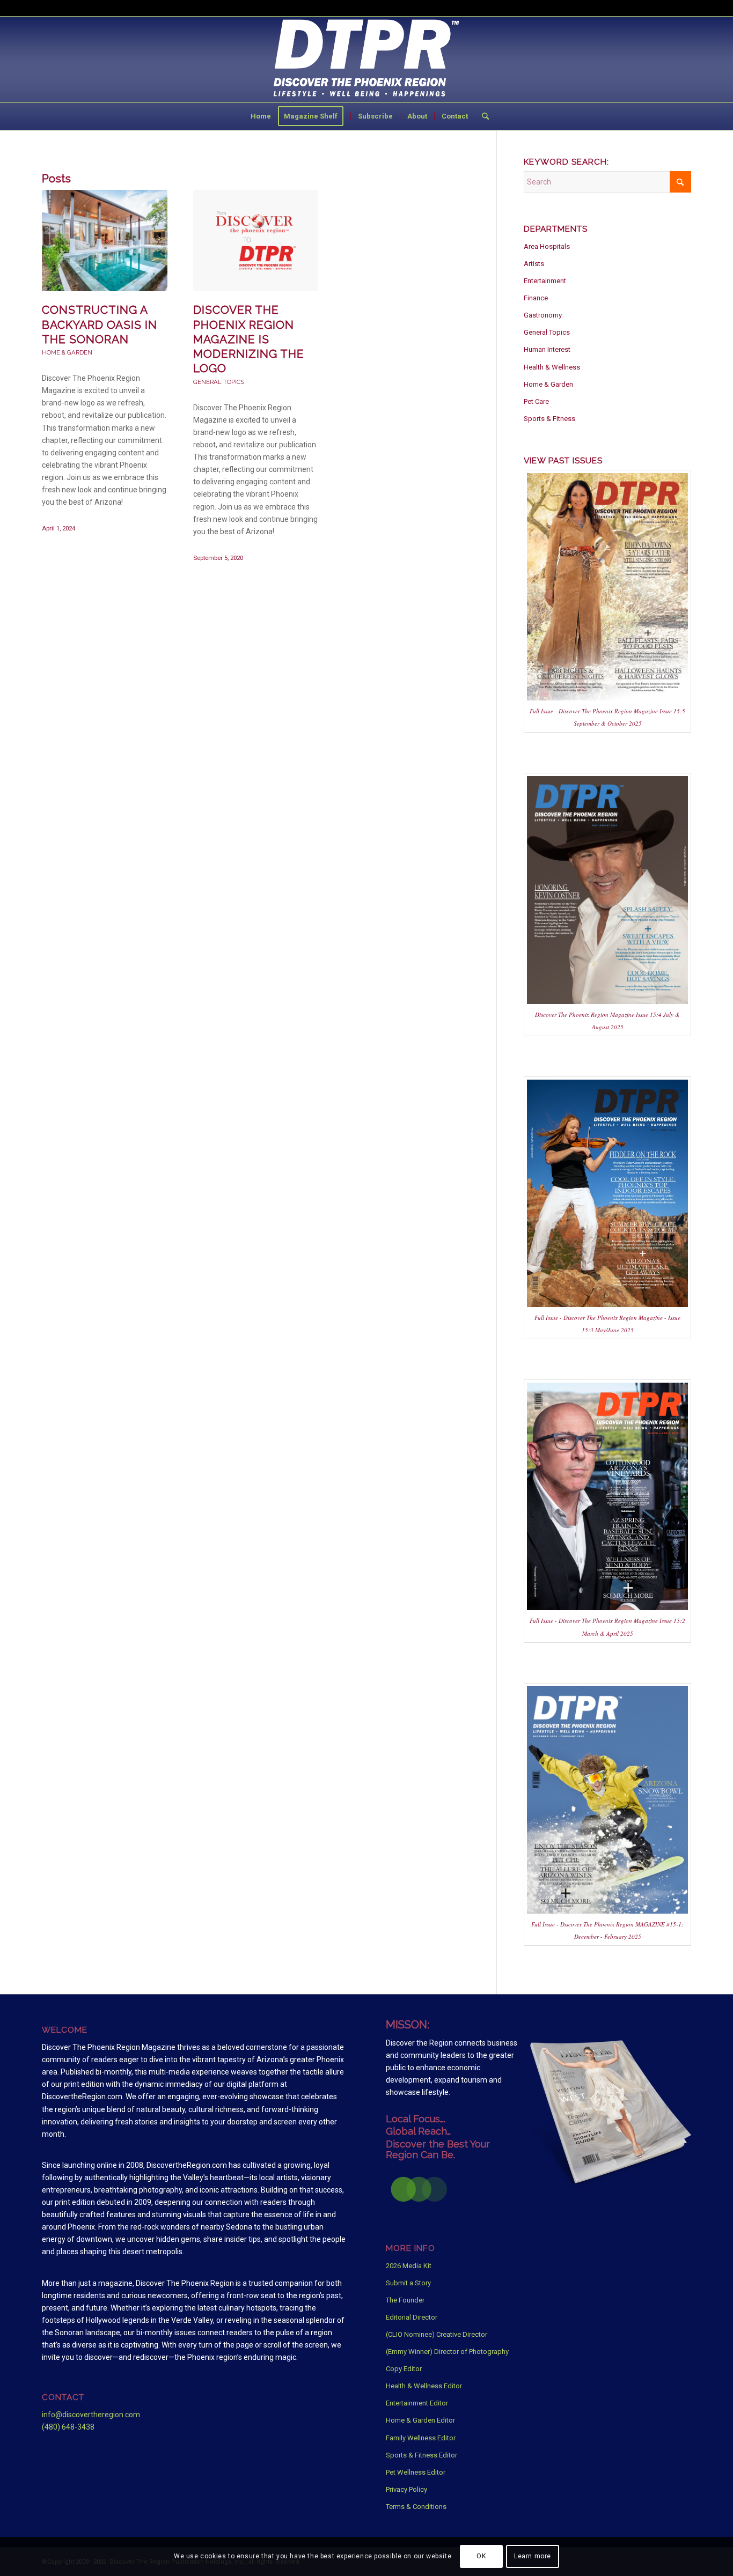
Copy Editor (404, 2369)
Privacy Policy (406, 2489)
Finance (536, 298)
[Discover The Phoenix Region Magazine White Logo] (366, 60)
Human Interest (547, 349)
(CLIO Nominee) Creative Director (437, 2334)
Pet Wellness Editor (416, 2472)
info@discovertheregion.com (91, 2415)
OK (481, 2556)
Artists (534, 264)
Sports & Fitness (549, 419)
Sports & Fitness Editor (422, 2455)
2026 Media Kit (409, 2266)
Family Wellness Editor (421, 2438)
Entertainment (545, 281)
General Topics (219, 382)
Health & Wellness (552, 367)
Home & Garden (67, 352)
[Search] (482, 116)
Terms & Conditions (416, 2507)
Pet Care (536, 401)
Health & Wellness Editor (424, 2386)
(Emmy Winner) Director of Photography (447, 2352)
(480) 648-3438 (68, 2427)
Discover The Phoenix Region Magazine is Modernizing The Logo (249, 339)
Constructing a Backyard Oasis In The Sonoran (100, 324)
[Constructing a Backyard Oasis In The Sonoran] (105, 241)
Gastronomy (543, 315)
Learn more (533, 2556)
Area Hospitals (547, 246)
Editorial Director (412, 2317)
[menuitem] (261, 116)
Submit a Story (408, 2283)
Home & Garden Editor (420, 2420)
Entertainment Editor (417, 2403)
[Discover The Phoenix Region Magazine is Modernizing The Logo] (256, 241)
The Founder (405, 2300)
